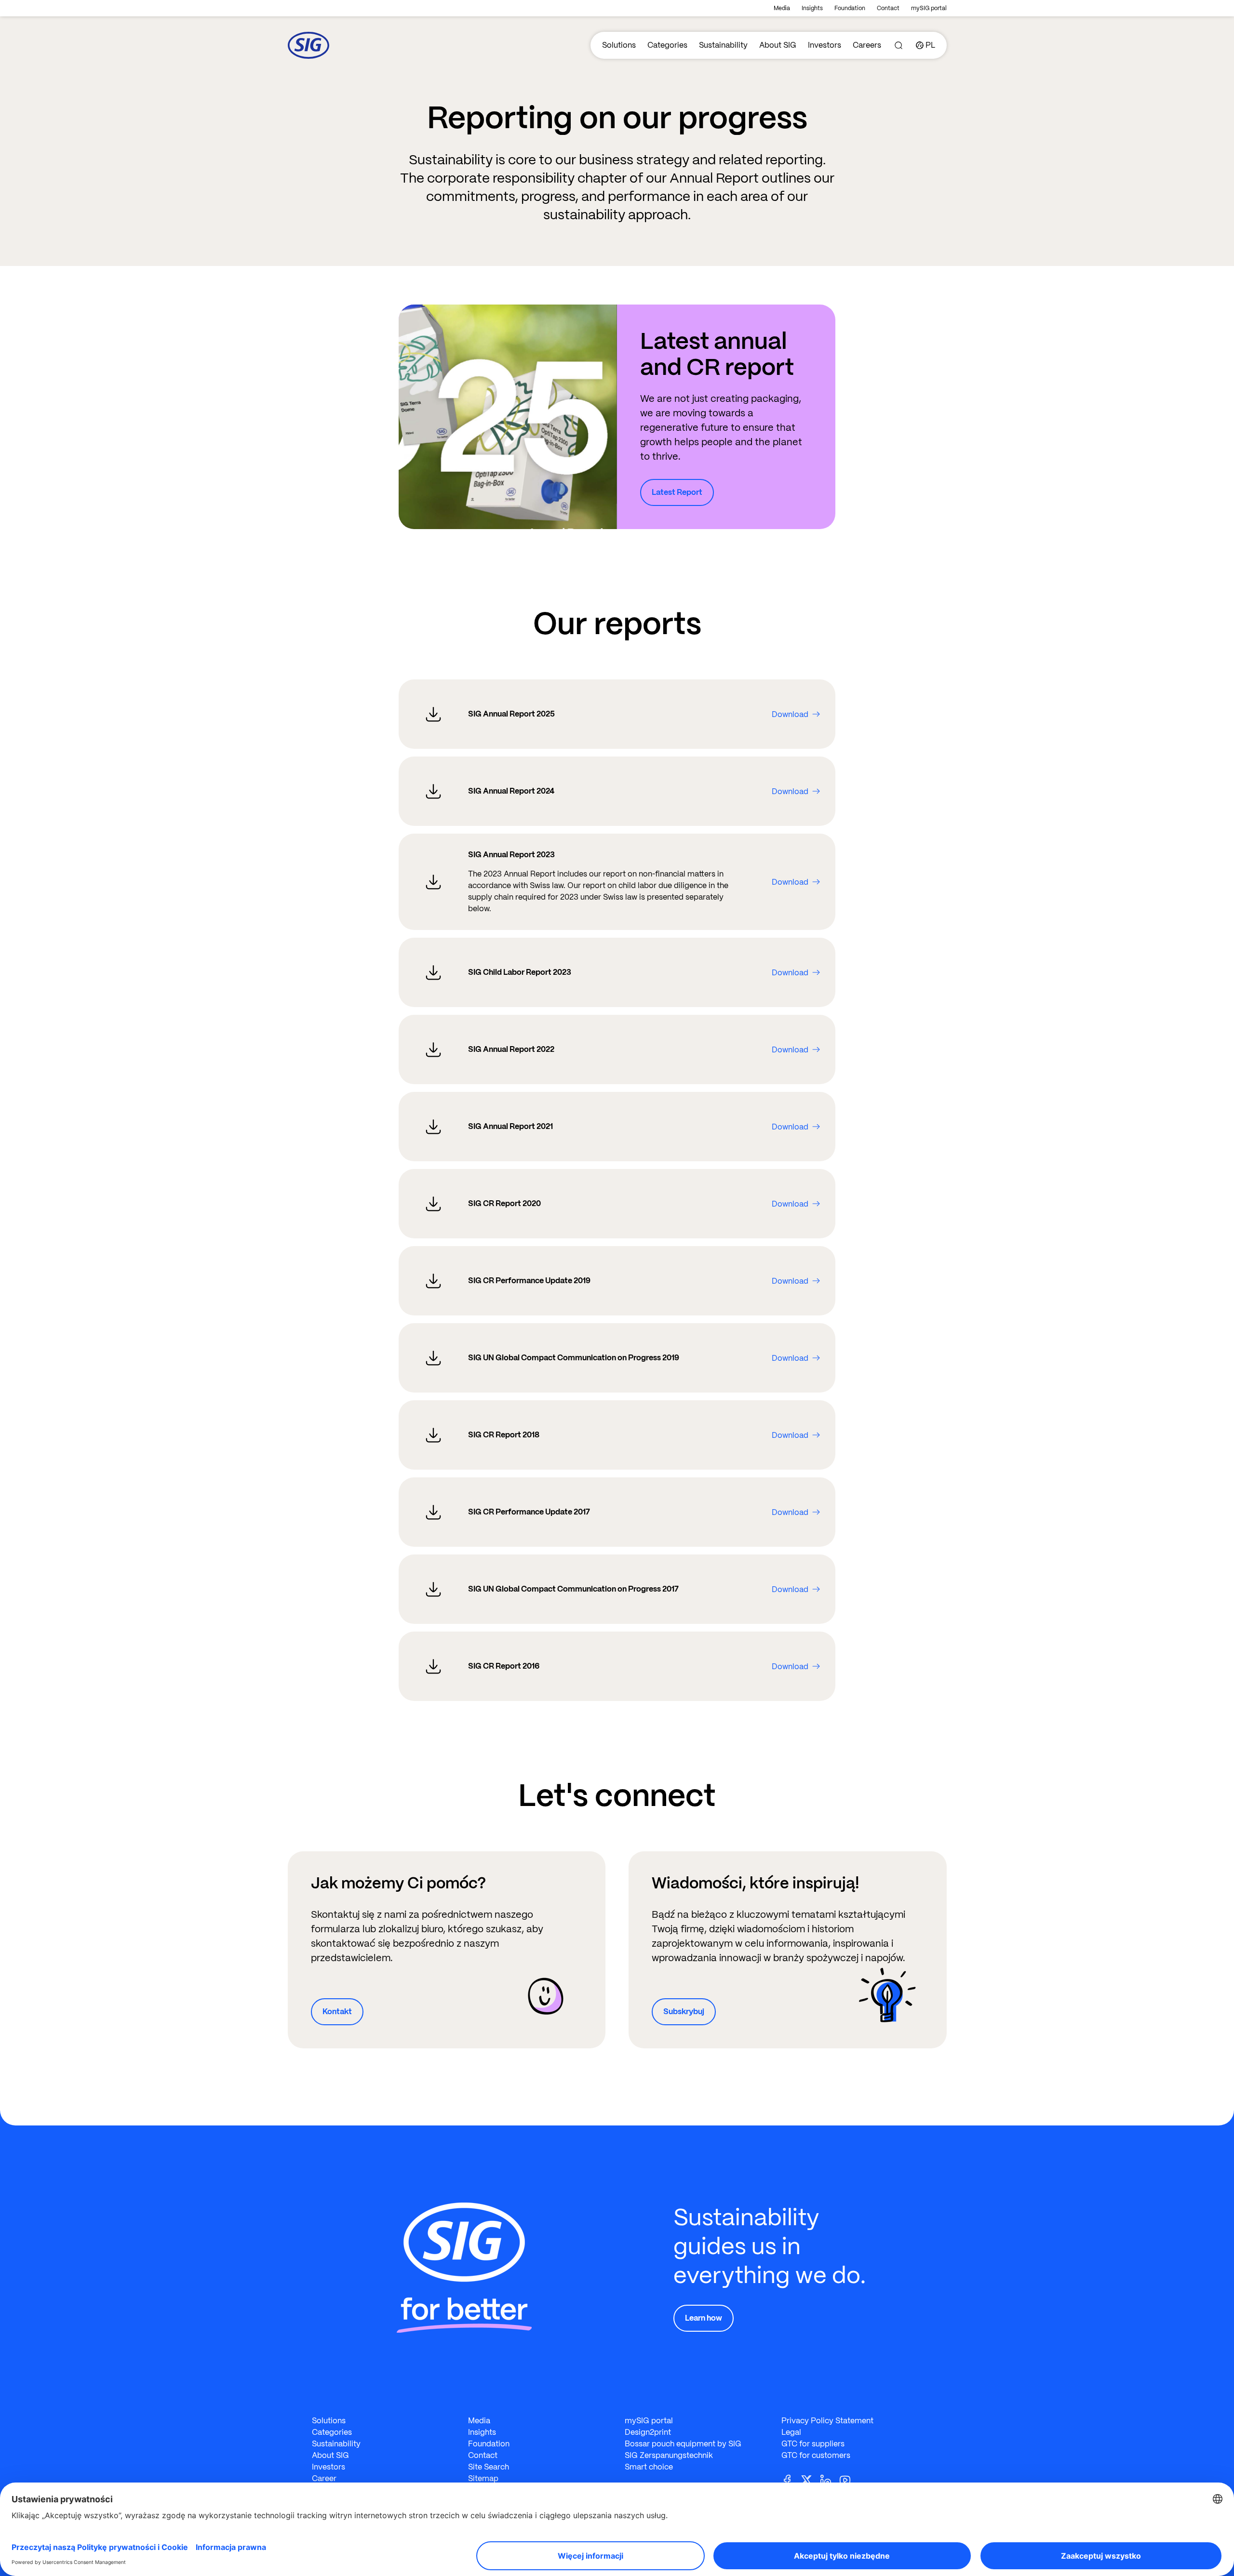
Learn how (704, 2318)
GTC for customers (816, 2455)
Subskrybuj (684, 2012)
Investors (825, 45)
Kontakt (337, 2012)
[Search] (899, 45)
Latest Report (677, 492)
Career (324, 2478)
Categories (667, 45)
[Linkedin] (830, 2479)
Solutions (619, 45)
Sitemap (483, 2478)
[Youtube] (849, 2479)
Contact (888, 8)
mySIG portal (929, 8)
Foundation (850, 8)
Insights (812, 8)
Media (782, 8)
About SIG (778, 45)
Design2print (648, 2432)
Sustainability (723, 45)
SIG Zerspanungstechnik (669, 2455)
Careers (867, 45)
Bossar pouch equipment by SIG (683, 2444)
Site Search (489, 2467)
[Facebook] (791, 2479)
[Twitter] (810, 2479)
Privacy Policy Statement (827, 2421)
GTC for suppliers (813, 2444)
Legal (791, 2432)
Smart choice (649, 2467)
